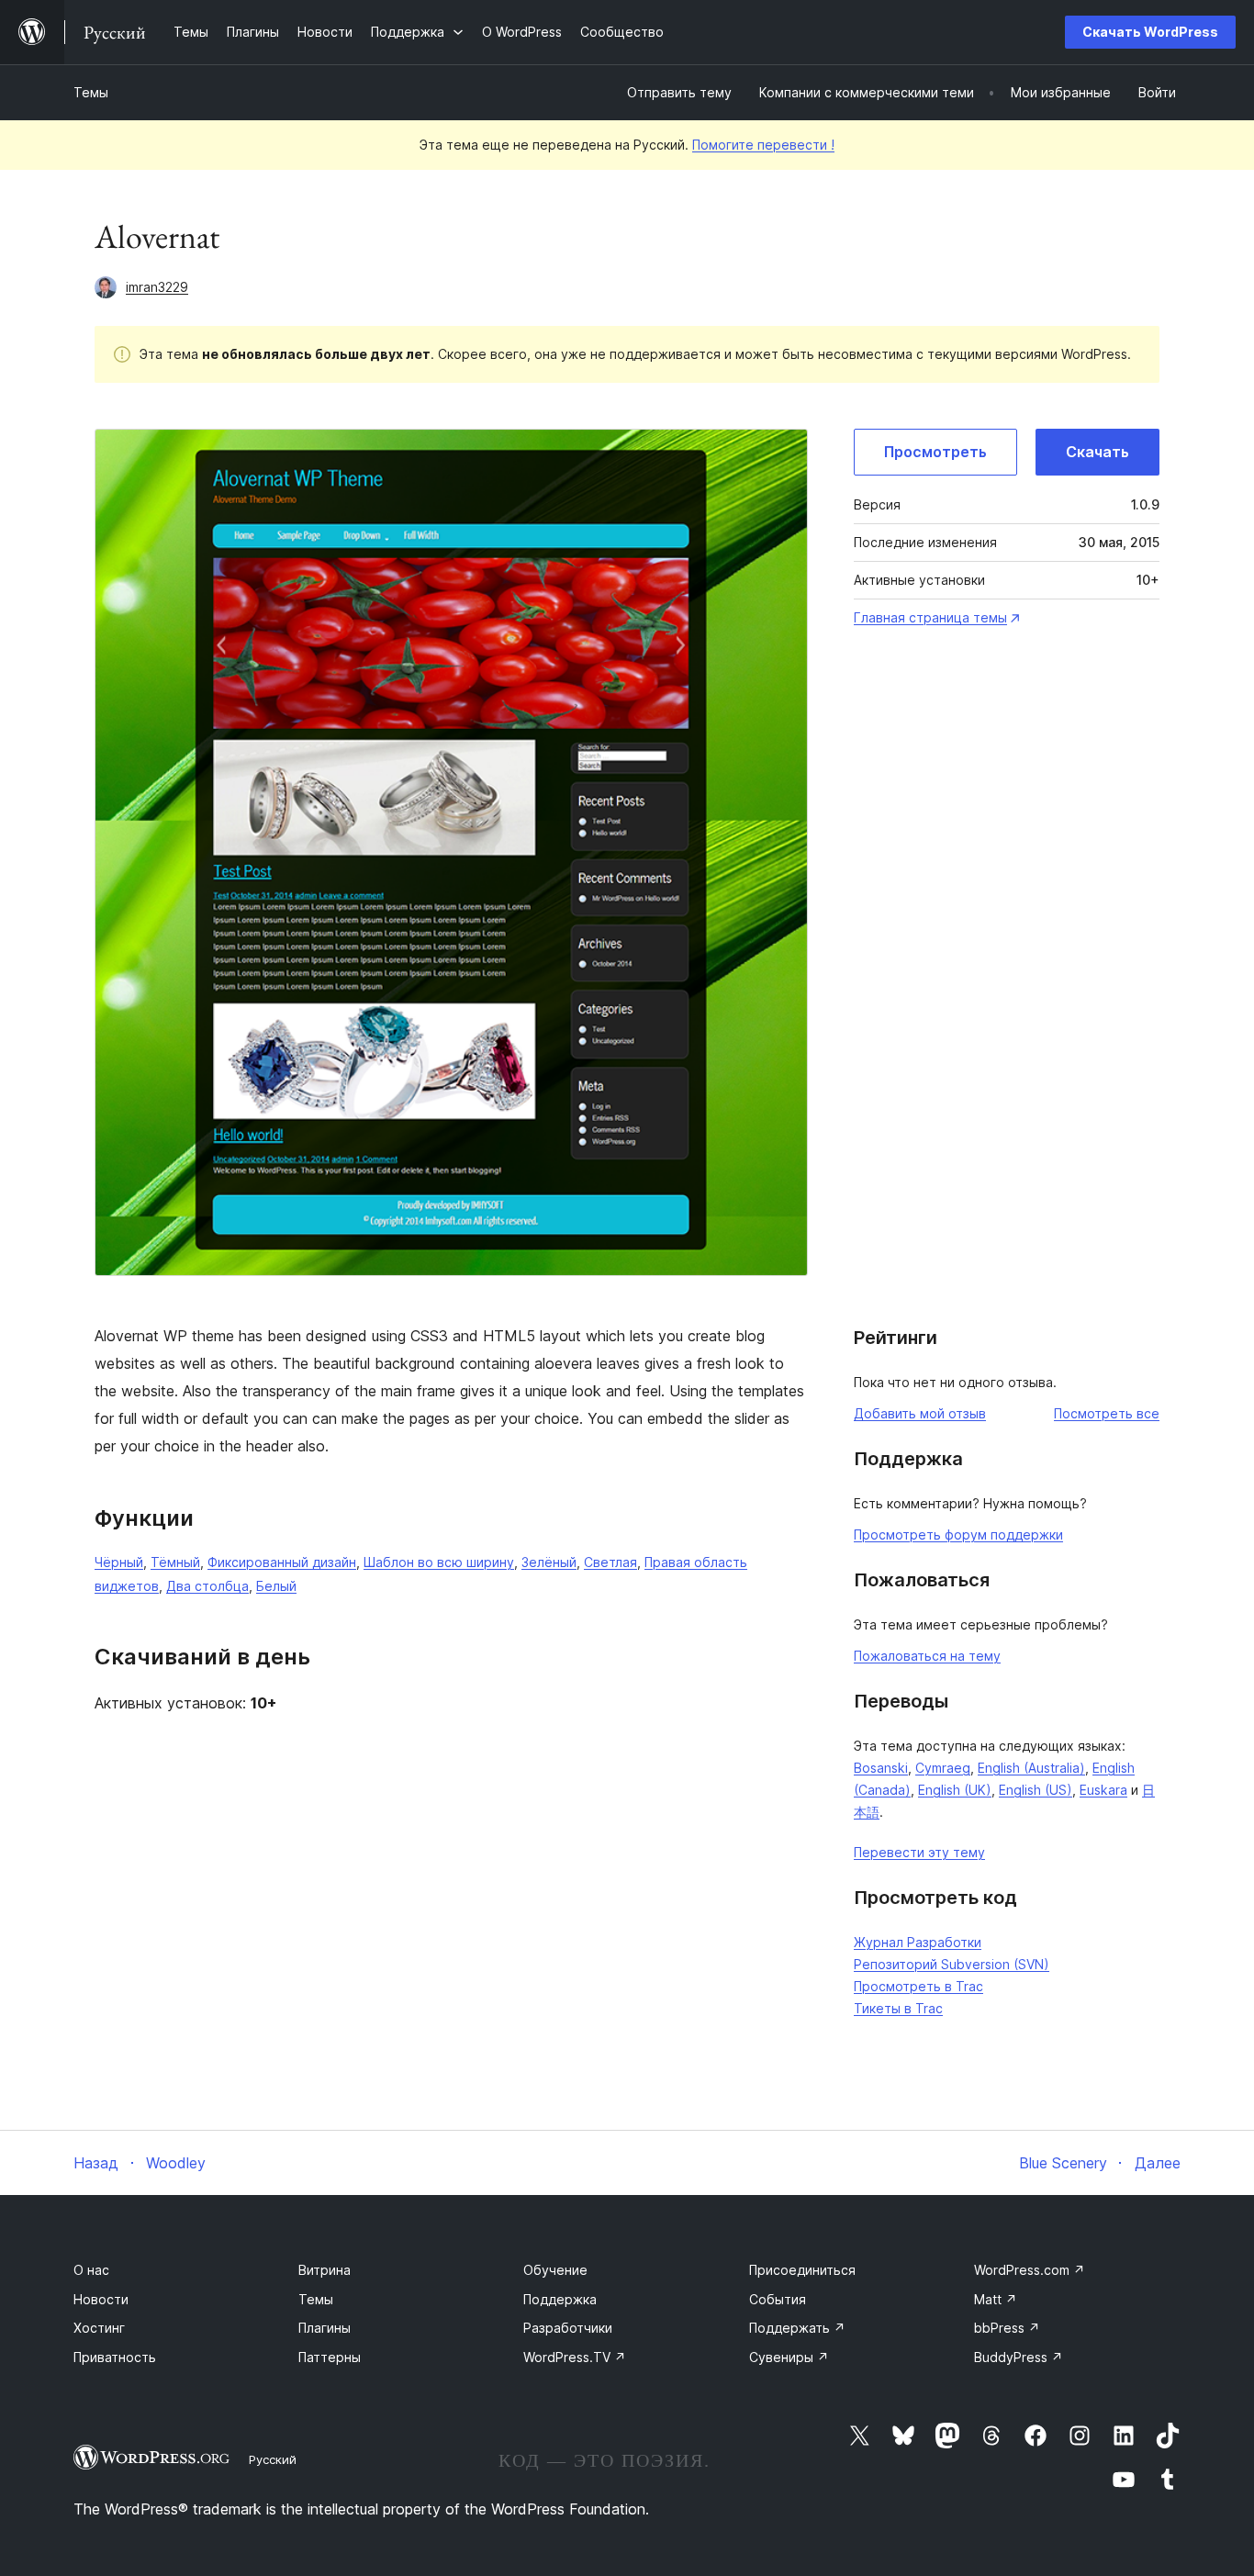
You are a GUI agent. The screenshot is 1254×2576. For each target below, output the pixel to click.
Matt (996, 2299)
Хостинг (99, 2328)
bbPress (1007, 2328)
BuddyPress (1019, 2357)
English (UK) (955, 1790)
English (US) (1036, 1790)
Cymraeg (943, 1768)
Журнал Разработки (918, 1942)
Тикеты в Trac (898, 2008)
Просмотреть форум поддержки (958, 1534)
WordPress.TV (575, 2357)
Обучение (555, 2270)
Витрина (325, 2270)
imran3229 (157, 287)
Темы (91, 92)
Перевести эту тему (919, 1852)
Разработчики (568, 2328)
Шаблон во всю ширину (439, 1562)
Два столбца (207, 1586)
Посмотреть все (1107, 1413)
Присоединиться (802, 2270)
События (778, 2299)
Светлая (610, 1562)
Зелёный (549, 1562)
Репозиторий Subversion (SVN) (952, 1964)
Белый (276, 1586)
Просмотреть (935, 452)
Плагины (325, 2328)
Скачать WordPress (1150, 32)
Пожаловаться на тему (927, 1656)
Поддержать (797, 2328)
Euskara (1103, 1790)
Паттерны (330, 2357)
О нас (91, 2270)
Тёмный (175, 1562)
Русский (273, 2459)
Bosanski (881, 1768)
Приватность (115, 2357)
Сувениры (789, 2357)
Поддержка (560, 2299)
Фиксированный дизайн (282, 1562)
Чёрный (119, 1562)
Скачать (1097, 452)
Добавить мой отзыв (920, 1413)
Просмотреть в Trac (918, 1986)
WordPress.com (1030, 2270)
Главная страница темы (930, 617)
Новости (101, 2299)
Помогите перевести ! (763, 145)
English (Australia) (1031, 1768)
